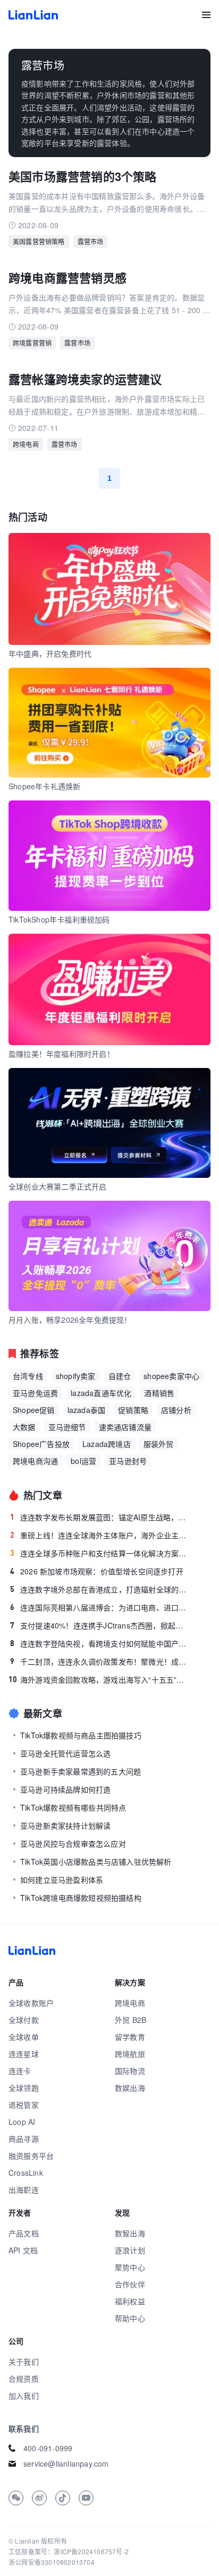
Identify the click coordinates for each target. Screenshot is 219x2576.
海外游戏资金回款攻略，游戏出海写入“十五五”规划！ (99, 1679)
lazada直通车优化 (101, 1393)
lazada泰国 (87, 1410)
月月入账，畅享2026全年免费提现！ (70, 1320)
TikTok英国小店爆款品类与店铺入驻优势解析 (96, 1862)
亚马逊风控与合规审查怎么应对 (73, 1843)
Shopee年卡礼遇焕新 (44, 786)
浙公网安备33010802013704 (52, 2562)
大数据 (24, 1427)
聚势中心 (130, 2267)
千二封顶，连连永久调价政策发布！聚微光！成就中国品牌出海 (100, 1661)
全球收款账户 (31, 2003)
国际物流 (130, 2071)
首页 (33, 15)
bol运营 (83, 1461)
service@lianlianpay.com (66, 2463)
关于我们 (24, 2362)
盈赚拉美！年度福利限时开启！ (61, 1054)
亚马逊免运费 (35, 1393)
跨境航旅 (130, 2054)
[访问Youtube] (86, 2498)
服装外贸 (159, 1444)
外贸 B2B (130, 2020)
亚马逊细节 (67, 1427)
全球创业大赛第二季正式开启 (58, 1186)
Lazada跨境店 (107, 1444)
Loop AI (22, 2122)
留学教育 (130, 2037)
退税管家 (24, 2105)
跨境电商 (26, 444)
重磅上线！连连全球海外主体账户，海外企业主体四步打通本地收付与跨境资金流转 (100, 1535)
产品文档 (24, 2233)
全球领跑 (24, 2088)
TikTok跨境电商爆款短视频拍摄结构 (81, 1898)
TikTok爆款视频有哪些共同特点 (73, 1807)
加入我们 (24, 2396)
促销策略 (133, 1410)
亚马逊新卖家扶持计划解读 (65, 1825)
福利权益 (130, 2301)
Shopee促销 (34, 1410)
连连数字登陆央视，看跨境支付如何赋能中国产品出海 (100, 1643)
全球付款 (24, 2020)
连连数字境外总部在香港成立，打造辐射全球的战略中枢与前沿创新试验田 (100, 1589)
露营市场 (91, 241)
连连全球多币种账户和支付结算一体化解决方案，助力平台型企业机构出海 (100, 1553)
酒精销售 (159, 1393)
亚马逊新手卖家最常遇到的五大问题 (81, 1771)
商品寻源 (24, 2139)
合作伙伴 (130, 2284)
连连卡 (20, 2071)
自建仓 (120, 1376)
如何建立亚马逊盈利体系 (62, 1880)
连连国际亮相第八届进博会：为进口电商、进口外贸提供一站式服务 (100, 1607)
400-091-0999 (48, 2448)
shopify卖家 (76, 1376)
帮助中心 (130, 2318)
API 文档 (23, 2250)
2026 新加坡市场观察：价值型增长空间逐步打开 (97, 1571)
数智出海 (130, 2233)
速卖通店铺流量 (125, 1427)
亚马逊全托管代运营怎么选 (65, 1753)
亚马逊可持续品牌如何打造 (65, 1789)
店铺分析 (176, 1410)
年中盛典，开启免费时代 (50, 653)
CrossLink (26, 2173)
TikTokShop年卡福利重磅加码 (59, 919)
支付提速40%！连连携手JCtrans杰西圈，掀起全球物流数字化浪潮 (100, 1625)
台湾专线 (28, 1376)
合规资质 (24, 2379)
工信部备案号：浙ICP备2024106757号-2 (69, 2551)
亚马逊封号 (128, 1461)
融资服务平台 (31, 2156)
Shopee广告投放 (41, 1444)
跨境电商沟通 (35, 1461)
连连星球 (24, 2054)
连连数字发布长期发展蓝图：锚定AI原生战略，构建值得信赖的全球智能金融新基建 (100, 1517)
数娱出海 (130, 2088)
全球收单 (24, 2037)
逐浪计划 (130, 2250)
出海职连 (24, 2190)
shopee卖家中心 (171, 1376)
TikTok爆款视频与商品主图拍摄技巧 (81, 1735)
